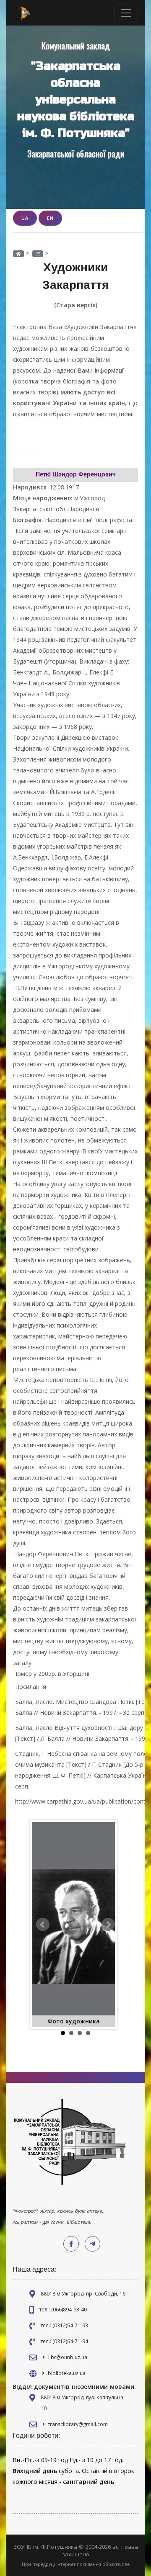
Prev (43, 1925)
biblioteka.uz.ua (67, 2373)
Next (108, 1925)
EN (50, 218)
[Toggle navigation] (126, 13)
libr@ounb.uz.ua (68, 2357)
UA (25, 218)
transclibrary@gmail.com (78, 2424)
